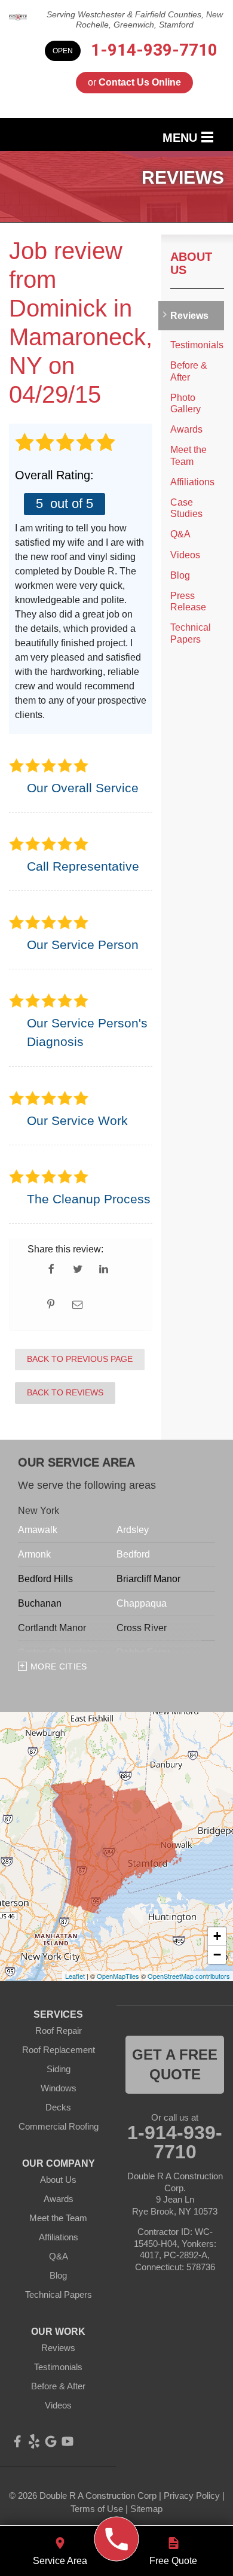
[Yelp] (34, 2441)
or (134, 82)
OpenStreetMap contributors (189, 1976)
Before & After (189, 371)
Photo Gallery (186, 403)
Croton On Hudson (58, 1652)
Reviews (189, 316)
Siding (59, 2069)
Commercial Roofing (59, 2126)
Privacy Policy (192, 2496)
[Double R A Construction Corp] (117, 2539)
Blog (180, 575)
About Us (191, 263)
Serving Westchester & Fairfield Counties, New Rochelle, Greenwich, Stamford (135, 19)
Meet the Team (188, 455)
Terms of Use (97, 2509)
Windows (59, 2088)
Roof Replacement (59, 2050)
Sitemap (146, 2509)
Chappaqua (142, 1603)
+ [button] (217, 1936)
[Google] (51, 2441)
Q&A (180, 534)
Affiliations (192, 482)
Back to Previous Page (80, 1359)
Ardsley (133, 1530)
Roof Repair (59, 2031)
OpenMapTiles (118, 1976)
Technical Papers (191, 633)
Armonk (34, 1554)
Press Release (188, 601)
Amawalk (38, 1530)
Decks (58, 2107)
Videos (185, 555)
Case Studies (186, 508)
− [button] (217, 1955)
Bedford (133, 1554)
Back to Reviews (65, 1392)
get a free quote (175, 2065)
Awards (186, 429)
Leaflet (75, 1976)
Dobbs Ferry (143, 1652)
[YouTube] (68, 2441)
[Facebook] (17, 2441)
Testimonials (197, 345)
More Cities (59, 1666)
